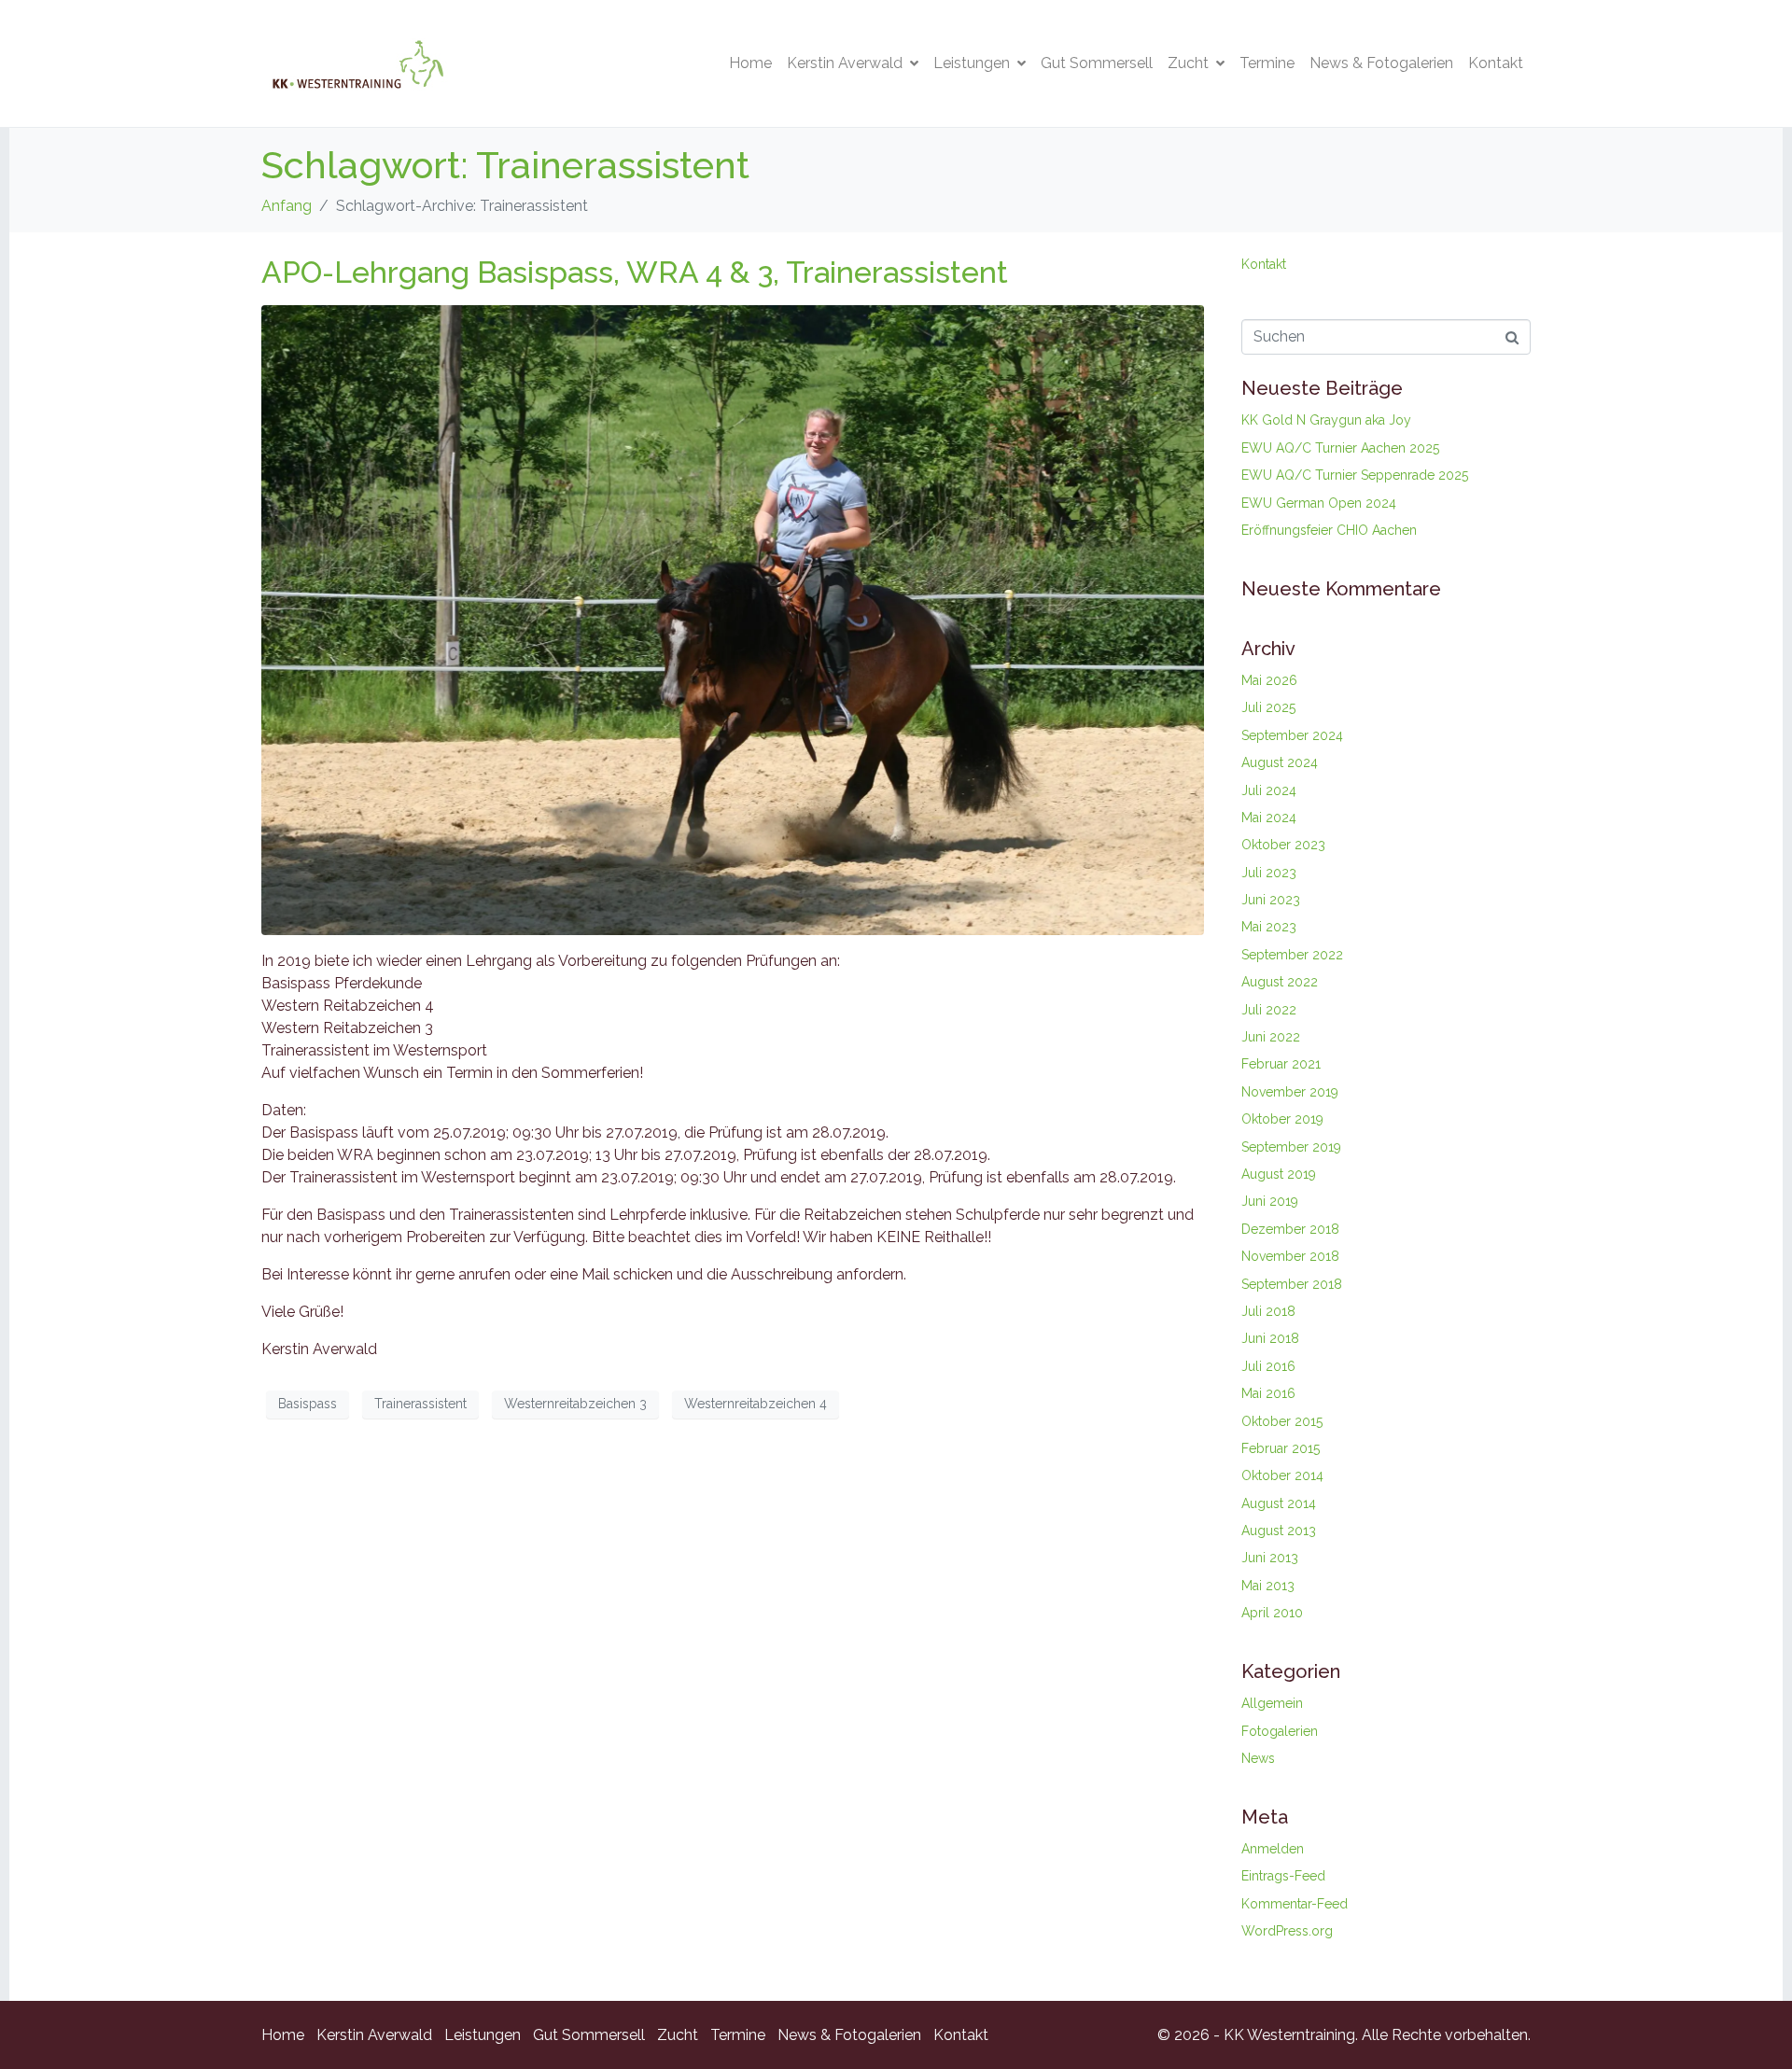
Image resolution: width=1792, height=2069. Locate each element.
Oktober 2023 (1283, 845)
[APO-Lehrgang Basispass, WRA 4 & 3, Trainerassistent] (733, 619)
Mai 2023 (1269, 927)
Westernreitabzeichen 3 (575, 1404)
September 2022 (1292, 955)
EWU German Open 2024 (1319, 503)
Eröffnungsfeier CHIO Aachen (1329, 530)
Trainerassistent (420, 1404)
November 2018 (1290, 1256)
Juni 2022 (1271, 1037)
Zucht (1188, 63)
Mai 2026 (1269, 680)
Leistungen (972, 63)
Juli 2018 (1268, 1311)
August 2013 (1279, 1531)
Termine (1267, 63)
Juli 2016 (1268, 1366)
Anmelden (1273, 1849)
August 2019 (1279, 1174)
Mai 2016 (1268, 1393)
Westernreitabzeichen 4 (756, 1404)
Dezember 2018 (1290, 1229)
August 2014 (1279, 1503)
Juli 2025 (1268, 707)
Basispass (308, 1404)
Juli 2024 (1269, 790)
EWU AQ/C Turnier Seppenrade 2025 (1355, 475)
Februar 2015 (1281, 1448)
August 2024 (1280, 762)
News (1258, 1758)
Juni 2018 (1270, 1338)
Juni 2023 (1271, 900)
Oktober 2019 (1282, 1119)
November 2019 (1290, 1092)
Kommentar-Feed (1295, 1904)
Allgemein (1272, 1703)
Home (750, 63)
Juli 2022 (1269, 1010)
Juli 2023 (1269, 873)
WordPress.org (1287, 1931)
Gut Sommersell (1097, 63)
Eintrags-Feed (1283, 1876)
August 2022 (1280, 982)
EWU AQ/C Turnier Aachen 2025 (1340, 448)
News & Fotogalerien (1381, 63)
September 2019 (1291, 1147)
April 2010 (1272, 1613)
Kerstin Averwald (845, 63)
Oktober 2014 (1282, 1475)
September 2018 (1292, 1284)
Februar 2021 (1281, 1064)
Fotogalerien (1280, 1731)
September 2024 (1292, 735)
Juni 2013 (1270, 1558)
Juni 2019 (1270, 1201)
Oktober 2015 (1282, 1421)
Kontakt (1496, 63)
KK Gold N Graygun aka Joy (1326, 420)
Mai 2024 (1269, 818)
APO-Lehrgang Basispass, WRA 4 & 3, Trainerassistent (635, 272)
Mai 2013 (1268, 1586)
